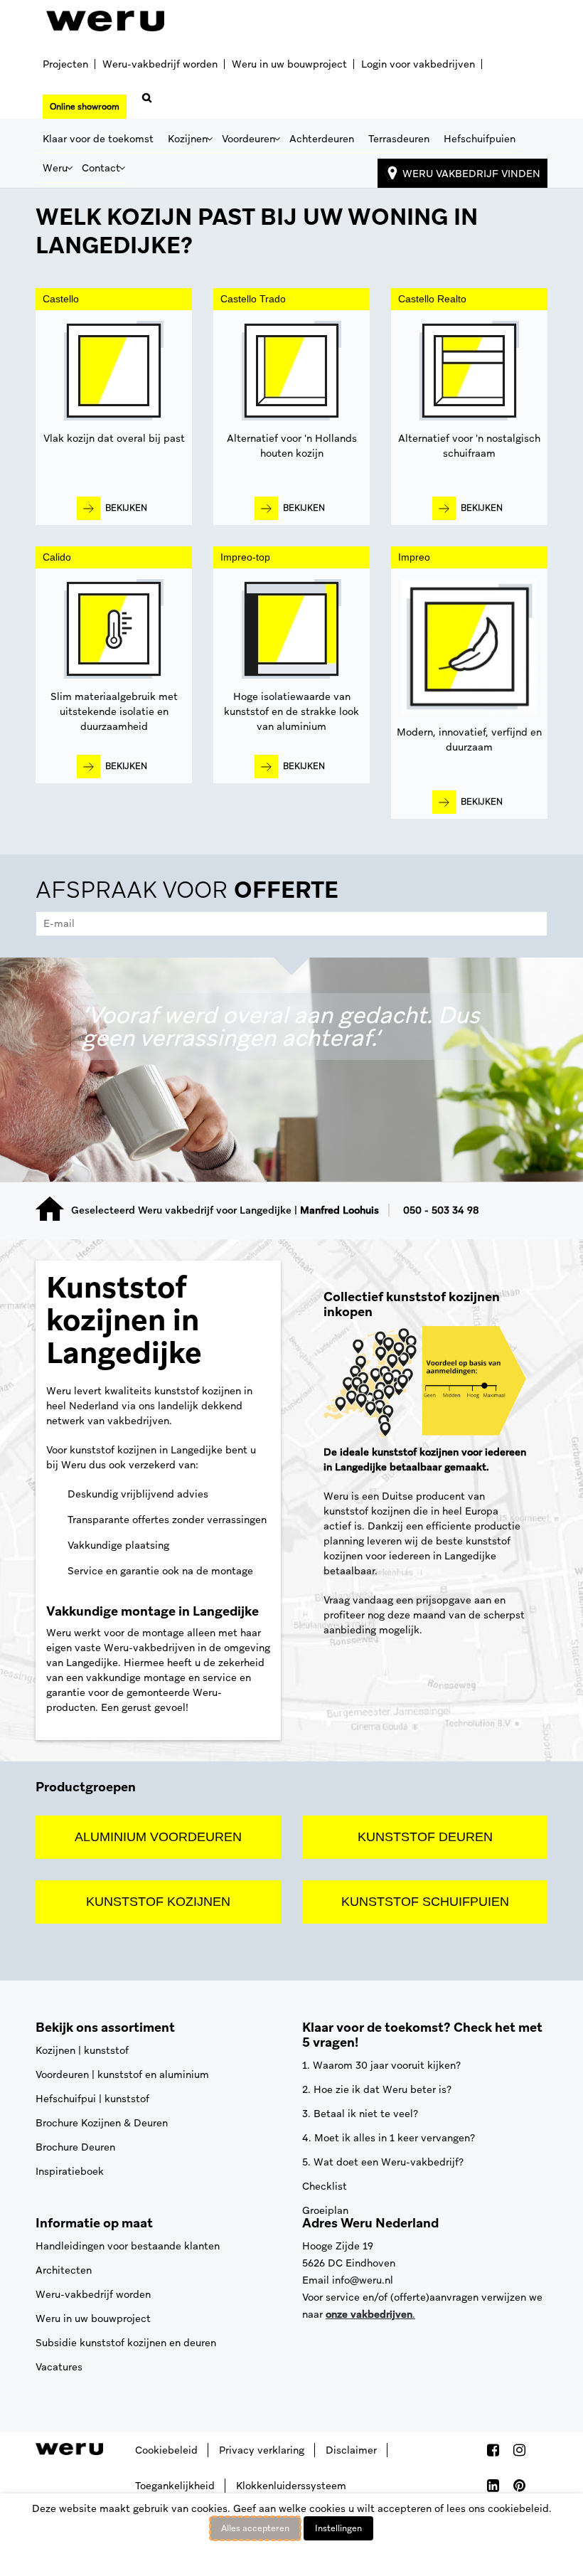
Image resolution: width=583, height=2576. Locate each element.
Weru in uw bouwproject (289, 64)
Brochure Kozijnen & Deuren (102, 2123)
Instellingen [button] (338, 2528)
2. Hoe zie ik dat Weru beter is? (377, 2089)
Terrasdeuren (399, 139)
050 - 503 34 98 (441, 1210)
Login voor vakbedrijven (418, 64)
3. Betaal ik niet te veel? (360, 2114)
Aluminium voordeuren (158, 1837)
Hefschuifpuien (480, 139)
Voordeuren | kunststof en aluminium (122, 2074)
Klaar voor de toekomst (98, 139)
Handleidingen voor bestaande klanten (128, 2246)
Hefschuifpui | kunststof (92, 2099)
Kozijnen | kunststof (82, 2050)
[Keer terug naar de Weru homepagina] (105, 21)
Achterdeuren (322, 139)
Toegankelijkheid (175, 2486)
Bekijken (126, 508)
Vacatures (59, 2367)
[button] (144, 102)
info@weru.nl (363, 2280)
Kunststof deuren (425, 1837)
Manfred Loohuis (339, 1210)
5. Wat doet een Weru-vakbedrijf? (383, 2162)
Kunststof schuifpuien (425, 1902)
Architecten (64, 2270)
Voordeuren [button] (248, 139)
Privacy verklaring (262, 2450)
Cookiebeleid (166, 2450)
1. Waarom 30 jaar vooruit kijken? (381, 2065)
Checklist (325, 2186)
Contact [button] (101, 168)
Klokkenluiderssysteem (291, 2486)
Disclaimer (351, 2450)
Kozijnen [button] (188, 139)
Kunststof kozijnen (158, 1902)
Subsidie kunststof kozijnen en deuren (126, 2343)
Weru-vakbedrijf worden (160, 64)
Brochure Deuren (75, 2147)
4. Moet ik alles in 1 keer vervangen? (389, 2138)
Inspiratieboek (70, 2171)
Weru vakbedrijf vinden (471, 174)
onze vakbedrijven (369, 2314)
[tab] (291, 910)
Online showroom (85, 107)
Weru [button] (55, 168)
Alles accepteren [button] (255, 2528)
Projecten (65, 64)
